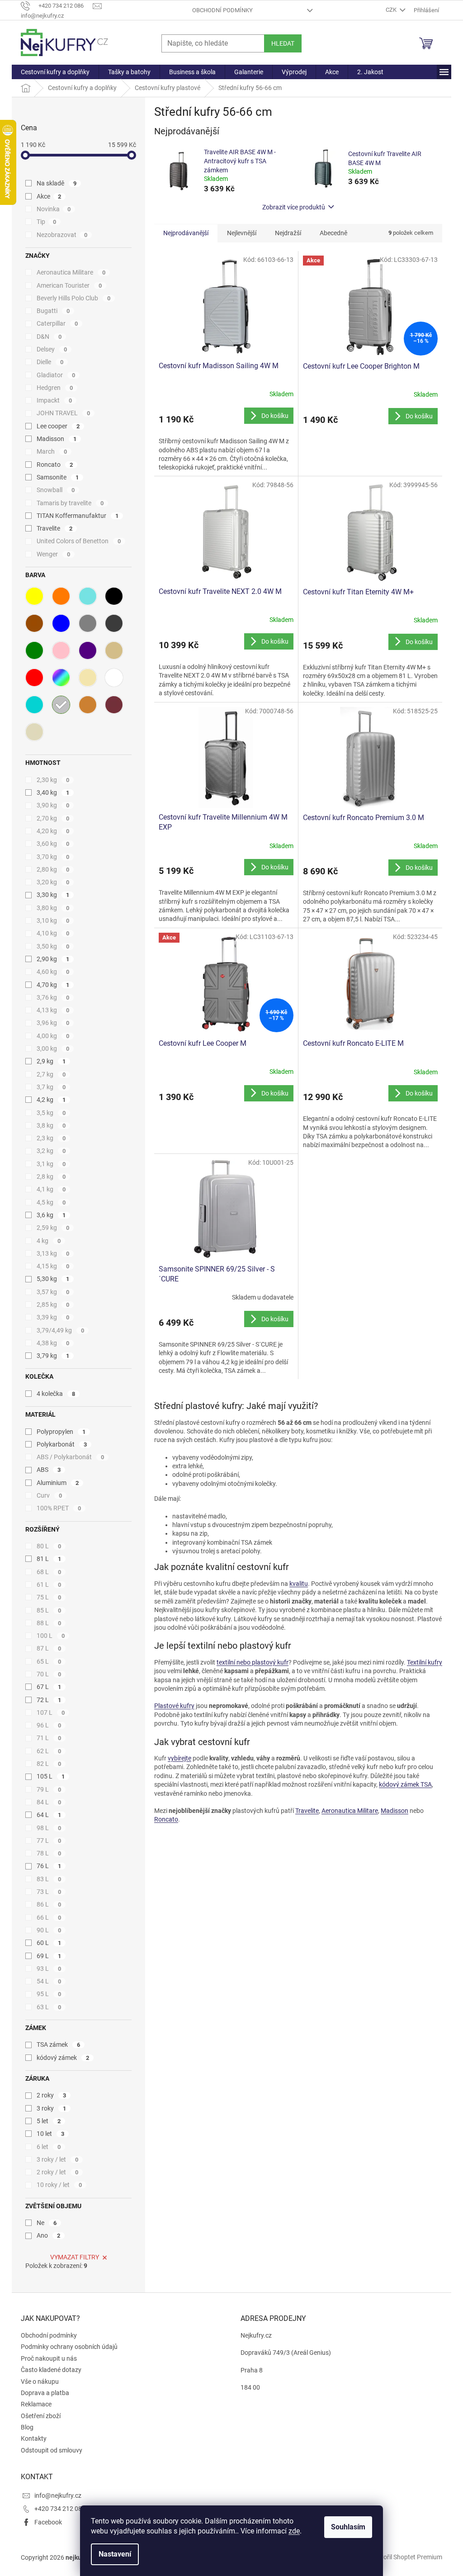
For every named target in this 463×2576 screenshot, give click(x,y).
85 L (49, 1610)
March (52, 451)
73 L (49, 1892)
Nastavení (115, 2554)
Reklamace (36, 2404)
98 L (49, 1828)
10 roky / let (59, 2185)
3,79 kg (53, 1356)
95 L (49, 1994)
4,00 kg (53, 1036)
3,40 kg (53, 792)
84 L (49, 1802)
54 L (49, 1981)
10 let (50, 2134)
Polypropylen (61, 1432)
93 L (49, 1969)
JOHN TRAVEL (63, 413)
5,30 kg (53, 1279)
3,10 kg (53, 920)
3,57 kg (53, 1292)
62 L (49, 1751)
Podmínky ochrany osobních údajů (69, 2347)
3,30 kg (53, 895)
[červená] (34, 678)
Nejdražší (288, 233)
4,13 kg (53, 1010)
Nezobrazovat (62, 235)
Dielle (50, 362)
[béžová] (114, 650)
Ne (47, 2223)
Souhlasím (348, 2527)
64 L (49, 1815)
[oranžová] (61, 596)
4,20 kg (53, 831)
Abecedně (333, 233)
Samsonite (58, 477)
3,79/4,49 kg (60, 1330)
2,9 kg (51, 1061)
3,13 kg (53, 1253)
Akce (49, 196)
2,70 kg (53, 818)
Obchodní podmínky (222, 10)
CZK (392, 10)
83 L (49, 1879)
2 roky (51, 2095)
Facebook (48, 2522)
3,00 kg (53, 1048)
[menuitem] (55, 72)
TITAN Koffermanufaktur (78, 516)
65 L (49, 1661)
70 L (49, 1674)
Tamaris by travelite (70, 503)
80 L (49, 1546)
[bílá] (114, 678)
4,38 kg (53, 1343)
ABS (49, 1470)
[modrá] (61, 623)
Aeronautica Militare (71, 272)
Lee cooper (58, 426)
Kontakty (34, 2438)
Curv (49, 1495)
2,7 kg (51, 1074)
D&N (49, 337)
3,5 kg (51, 1113)
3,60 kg (53, 844)
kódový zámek (63, 2058)
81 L (49, 1559)
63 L (49, 2007)
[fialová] (88, 650)
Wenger (53, 554)
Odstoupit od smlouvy (52, 2450)
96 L (49, 1725)
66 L (49, 1917)
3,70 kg (53, 857)
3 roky (51, 2108)
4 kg (49, 1241)
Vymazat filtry (75, 2257)
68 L (49, 1572)
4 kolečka (56, 1394)
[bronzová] (88, 705)
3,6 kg (51, 1215)
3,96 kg (53, 1023)
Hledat (283, 43)
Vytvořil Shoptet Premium (406, 2557)
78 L (49, 1853)
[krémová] (34, 732)
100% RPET (59, 1508)
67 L (49, 1687)
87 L (49, 1648)
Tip (46, 222)
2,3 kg (51, 1138)
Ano (48, 2235)
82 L (49, 1764)
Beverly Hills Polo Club (73, 298)
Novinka (54, 209)
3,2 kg (51, 1151)
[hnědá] (34, 623)
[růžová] (61, 650)
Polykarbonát (62, 1444)
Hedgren (55, 388)
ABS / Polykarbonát (70, 1457)
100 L (51, 1636)
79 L (49, 1789)
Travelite (54, 528)
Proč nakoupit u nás (49, 2358)
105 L (51, 1776)
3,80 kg (53, 908)
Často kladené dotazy (51, 2370)
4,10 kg (53, 933)
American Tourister (69, 285)
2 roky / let (57, 2172)
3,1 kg (51, 1164)
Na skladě (57, 183)
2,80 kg (53, 869)
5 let (49, 2121)
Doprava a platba (45, 2393)
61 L (49, 1585)
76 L (49, 1866)
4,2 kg (51, 1100)
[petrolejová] (34, 705)
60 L (49, 1943)
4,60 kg (53, 972)
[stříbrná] (61, 705)
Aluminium (58, 1483)
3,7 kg (51, 1087)
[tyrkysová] (88, 596)
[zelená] (34, 650)
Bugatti (53, 311)
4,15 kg (53, 1266)
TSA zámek (58, 2045)
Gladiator (56, 375)
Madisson (57, 439)
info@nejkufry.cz (58, 2495)
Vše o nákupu (40, 2381)
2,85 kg (53, 1305)
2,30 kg (53, 780)
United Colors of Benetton (79, 541)
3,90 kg (53, 805)
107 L (51, 1713)
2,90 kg (53, 959)
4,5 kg (51, 1202)
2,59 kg (53, 1228)
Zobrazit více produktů (294, 207)
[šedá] (88, 623)
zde (294, 2531)
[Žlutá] (34, 596)
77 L (49, 1841)
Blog (27, 2427)
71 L (49, 1738)
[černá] (114, 596)
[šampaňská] (88, 678)
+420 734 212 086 (60, 2509)
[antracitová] (114, 623)
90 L (49, 1930)
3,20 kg (53, 882)
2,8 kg (51, 1177)
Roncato (55, 465)
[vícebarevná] (61, 678)
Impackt (54, 400)
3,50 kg (53, 946)
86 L (49, 1904)
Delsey (52, 349)
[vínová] (114, 705)
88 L (49, 1623)
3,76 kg (53, 997)
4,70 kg (53, 985)
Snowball (56, 490)
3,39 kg (53, 1317)
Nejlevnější (242, 233)
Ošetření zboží (41, 2416)
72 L (49, 1700)
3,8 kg (51, 1125)
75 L (49, 1597)
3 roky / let (57, 2159)
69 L (49, 1956)
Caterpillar (57, 323)
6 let (49, 2147)
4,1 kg (51, 1189)
